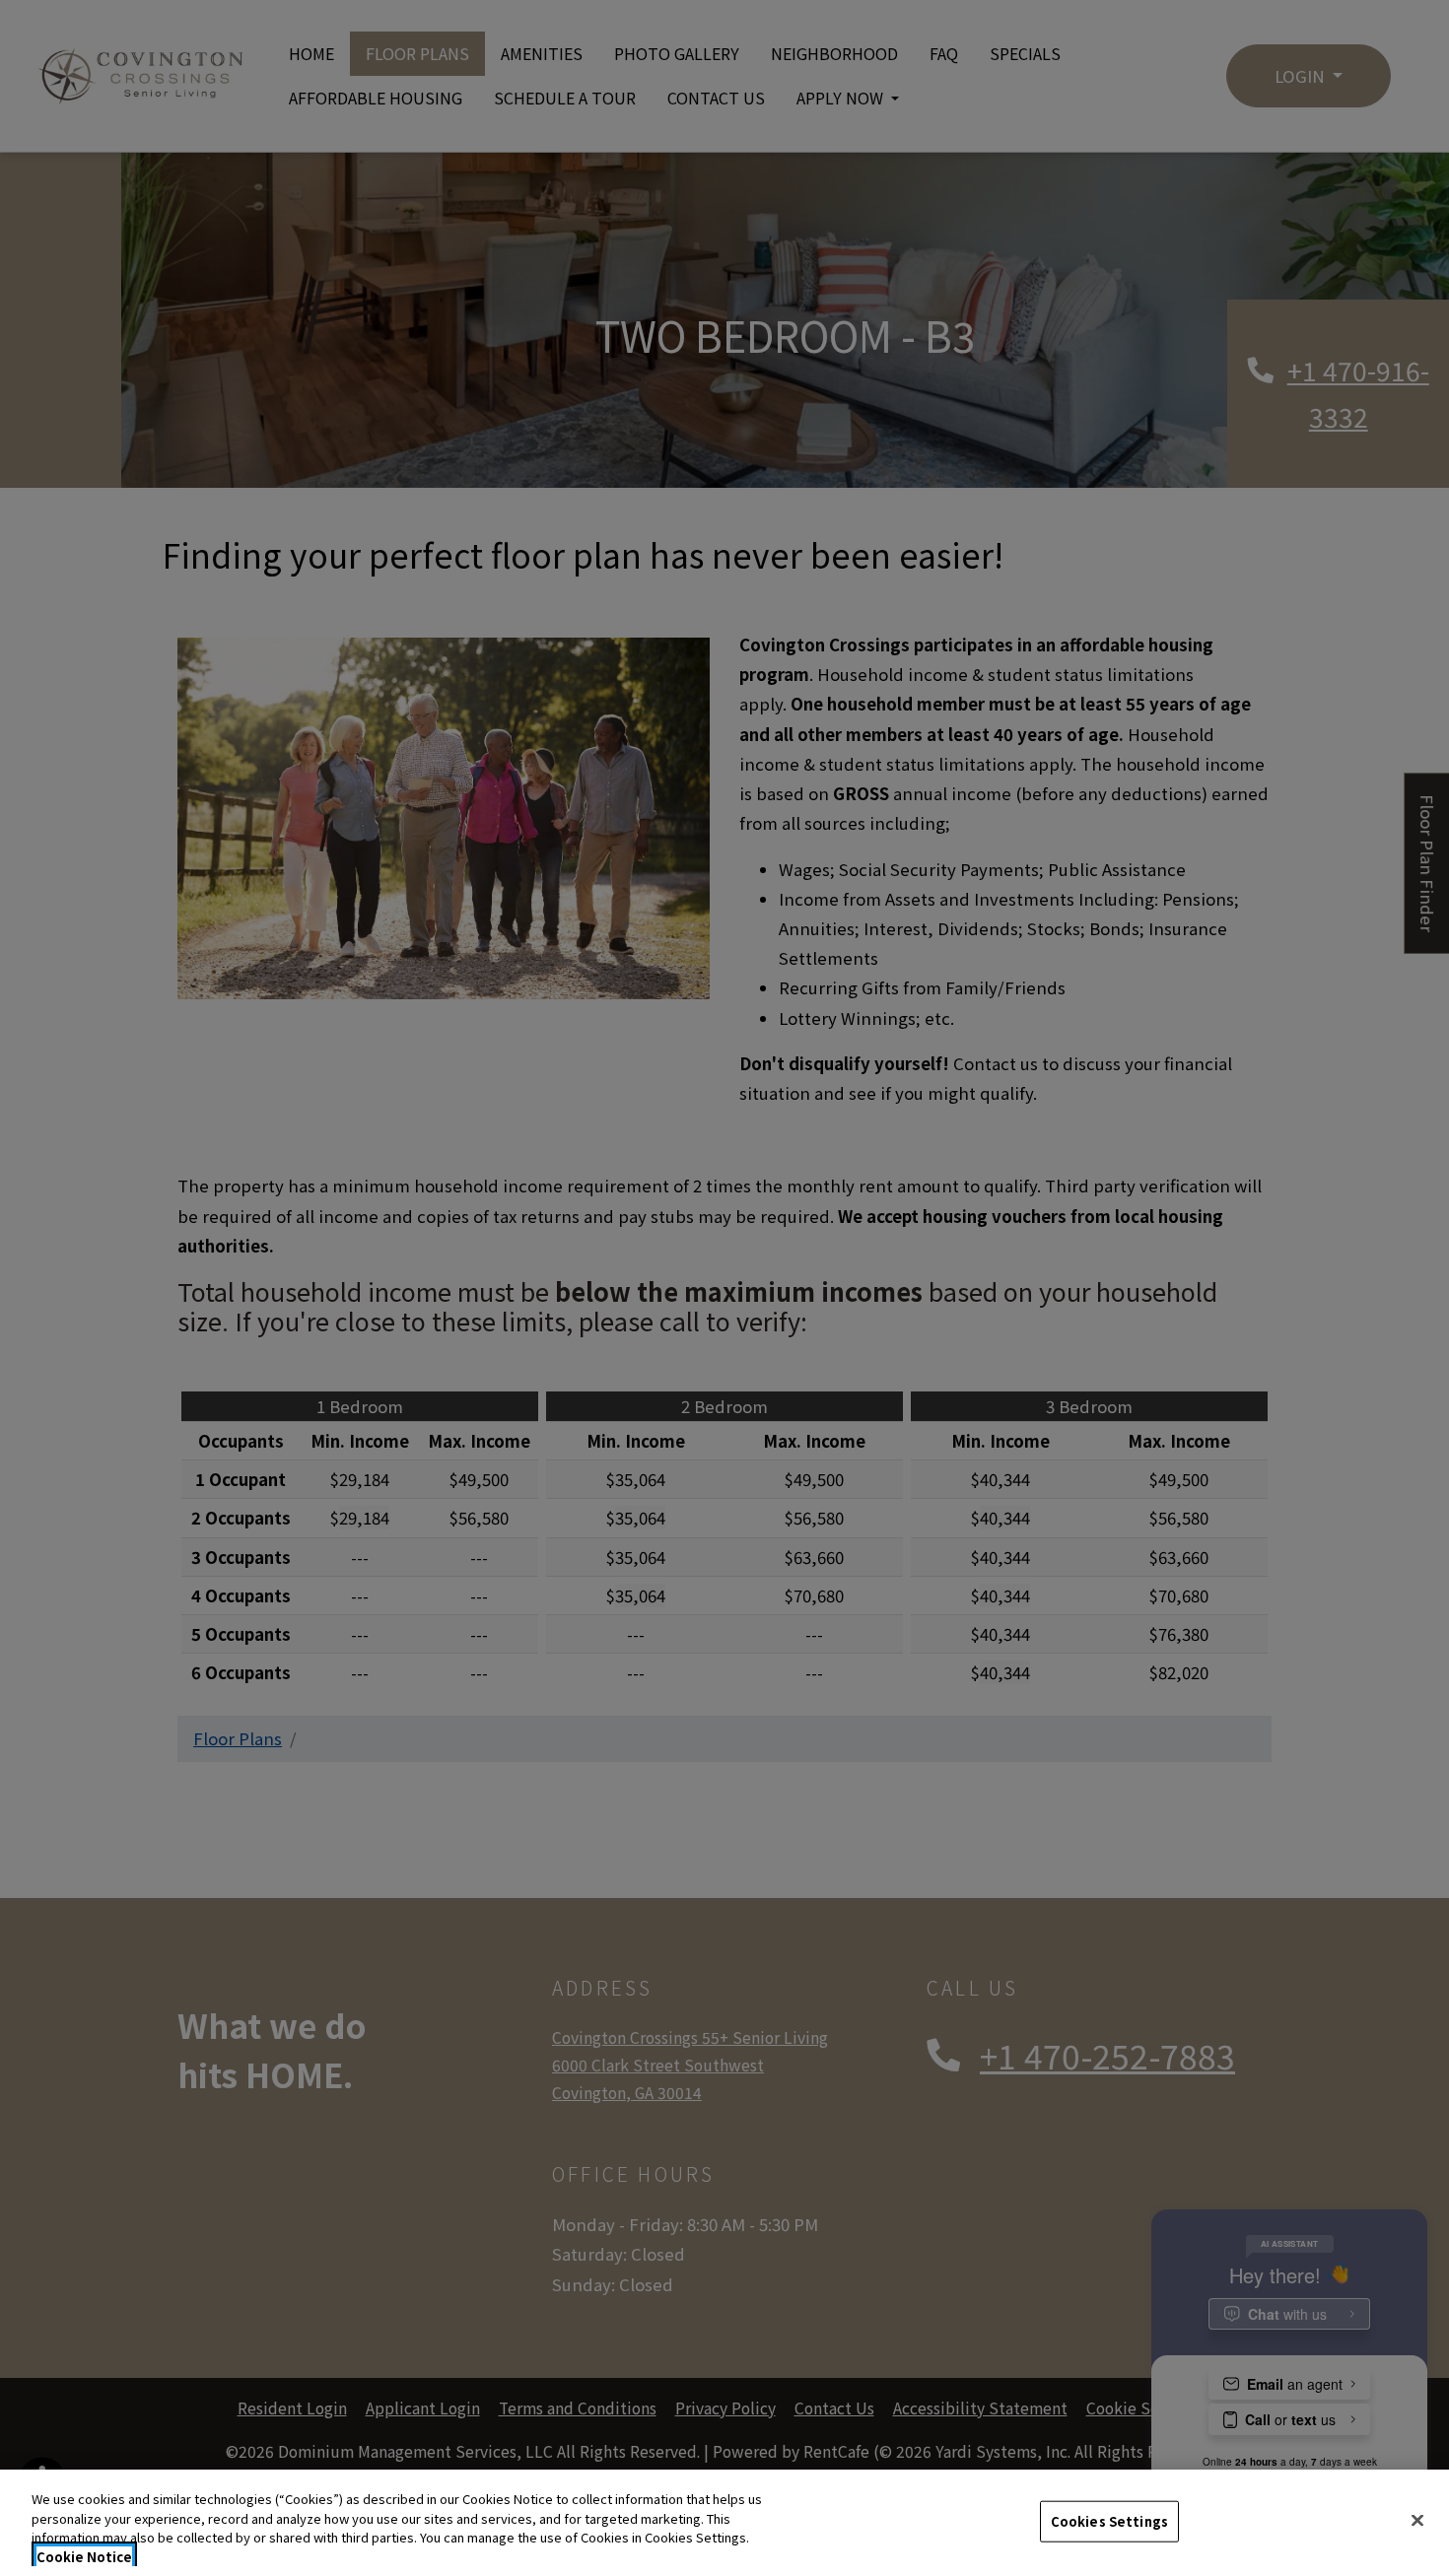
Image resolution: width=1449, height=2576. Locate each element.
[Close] (1417, 2520)
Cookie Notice (84, 2556)
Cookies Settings (1109, 2521)
